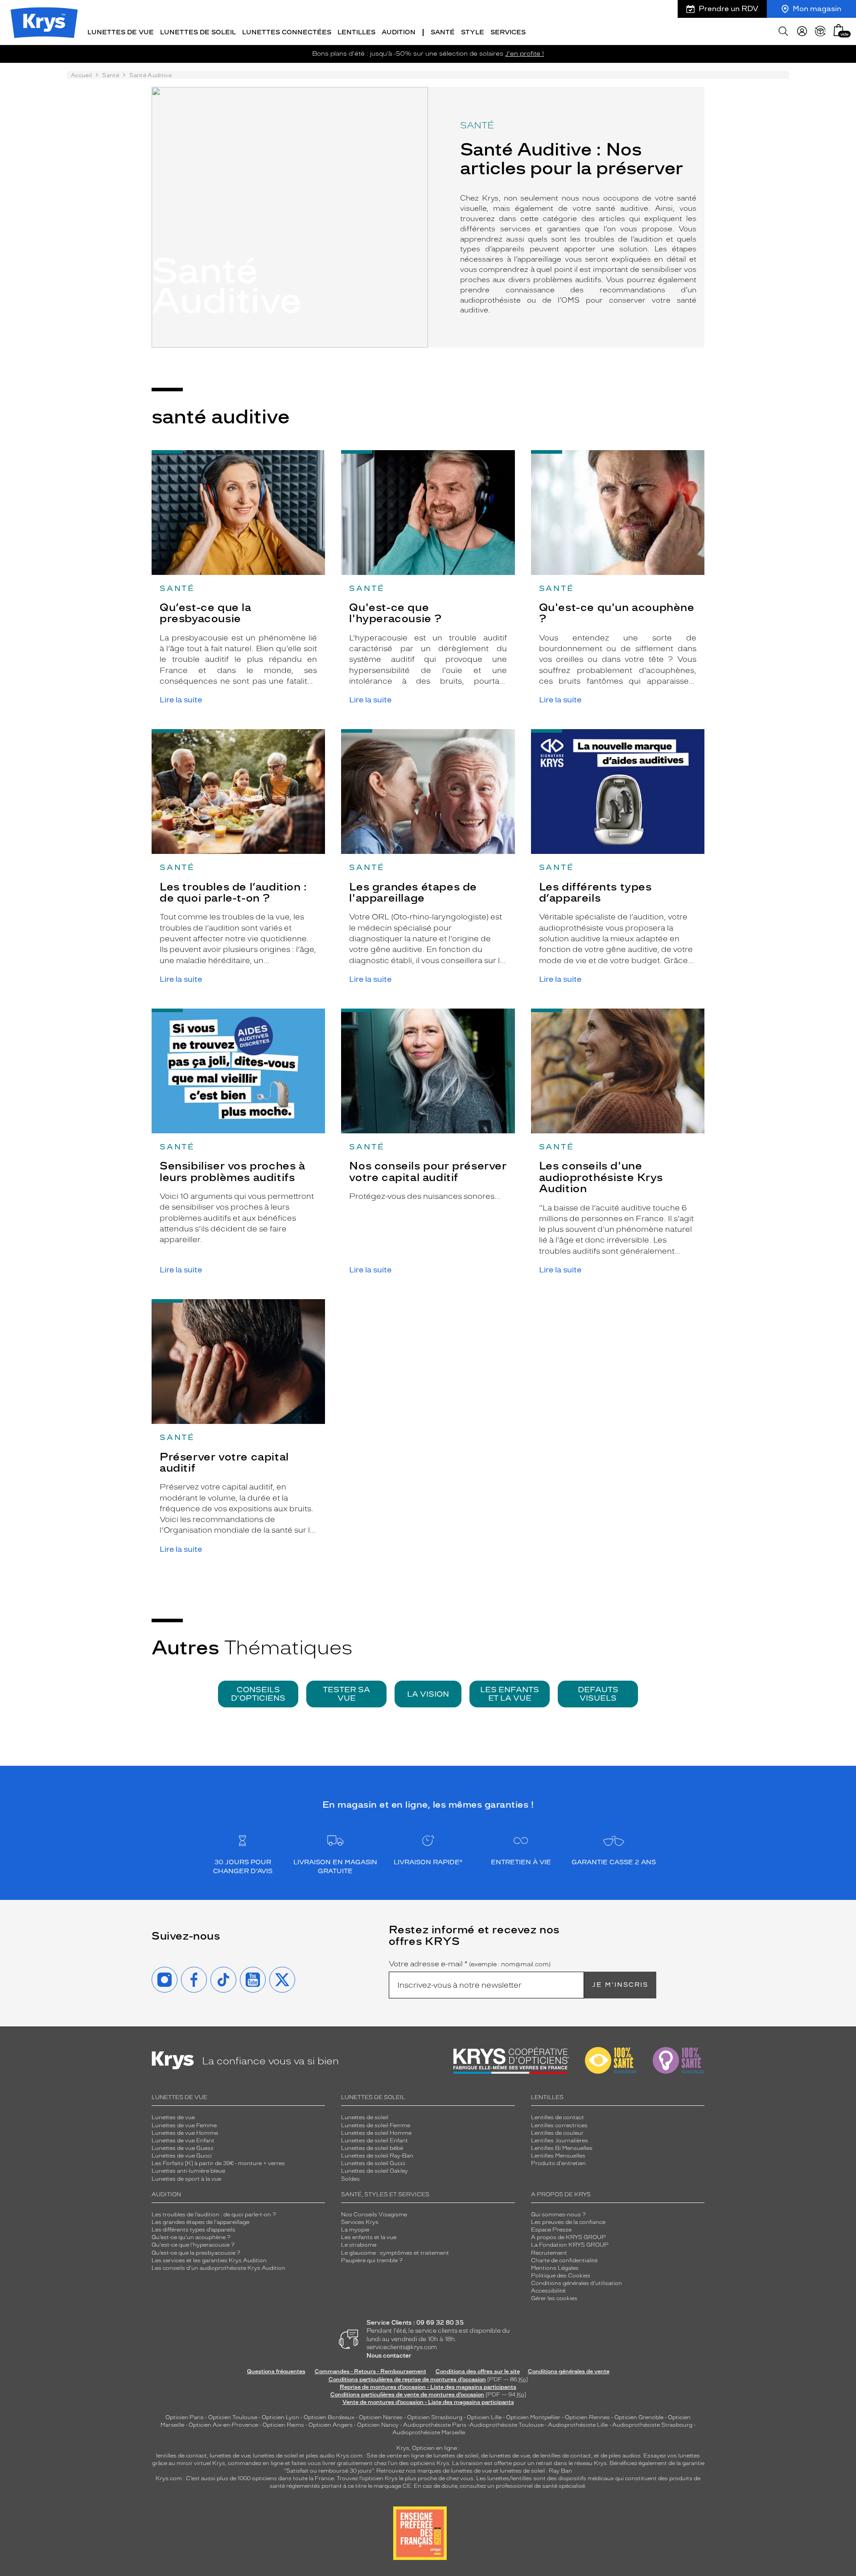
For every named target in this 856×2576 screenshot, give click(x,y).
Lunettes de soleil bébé (372, 2148)
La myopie (355, 2230)
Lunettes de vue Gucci (182, 2156)
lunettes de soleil (275, 2456)
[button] (839, 30)
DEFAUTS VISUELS (598, 1694)
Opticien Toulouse (233, 2417)
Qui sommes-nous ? (558, 2215)
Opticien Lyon (280, 2417)
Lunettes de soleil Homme (376, 2133)
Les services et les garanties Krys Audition (209, 2260)
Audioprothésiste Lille (578, 2425)
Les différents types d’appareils (193, 2230)
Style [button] (473, 32)
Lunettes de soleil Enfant (374, 2141)
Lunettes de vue (173, 2117)
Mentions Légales (555, 2268)
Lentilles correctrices (559, 2125)
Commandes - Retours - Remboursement (370, 2371)
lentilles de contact (181, 2456)
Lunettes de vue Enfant (183, 2141)
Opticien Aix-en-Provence (223, 2425)
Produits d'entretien (558, 2163)
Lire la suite (181, 700)
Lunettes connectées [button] (287, 32)
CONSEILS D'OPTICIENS (258, 1694)
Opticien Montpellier (533, 2417)
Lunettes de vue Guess (183, 2148)
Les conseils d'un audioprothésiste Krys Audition (218, 2268)
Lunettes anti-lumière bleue (188, 2171)
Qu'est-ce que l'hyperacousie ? (193, 2245)
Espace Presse (551, 2230)
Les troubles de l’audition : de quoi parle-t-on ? (214, 2215)
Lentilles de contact (558, 2117)
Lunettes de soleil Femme (376, 2125)
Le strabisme (359, 2245)
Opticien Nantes (381, 2417)
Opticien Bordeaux (329, 2417)
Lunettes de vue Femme (184, 2125)
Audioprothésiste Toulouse (506, 2425)
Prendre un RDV (728, 9)
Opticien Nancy (378, 2425)
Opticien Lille (484, 2417)
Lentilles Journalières (560, 2141)
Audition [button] (399, 32)
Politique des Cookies (561, 2276)
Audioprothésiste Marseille (429, 2432)
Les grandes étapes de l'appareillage (200, 2222)
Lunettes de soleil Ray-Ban (377, 2156)
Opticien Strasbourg (435, 2417)
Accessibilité (548, 2291)
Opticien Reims (283, 2425)
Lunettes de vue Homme (185, 2133)
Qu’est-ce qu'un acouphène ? (191, 2237)
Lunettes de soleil (365, 2117)
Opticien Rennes (587, 2417)
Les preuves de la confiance (568, 2222)
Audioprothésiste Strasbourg (652, 2425)
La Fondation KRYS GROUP (570, 2245)
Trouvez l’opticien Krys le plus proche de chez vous (405, 2478)
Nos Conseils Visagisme (374, 2215)
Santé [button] (443, 32)
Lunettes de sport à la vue (186, 2179)
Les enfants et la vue (369, 2237)
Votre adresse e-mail (470, 1964)
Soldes (350, 2179)
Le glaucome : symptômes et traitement (395, 2253)
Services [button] (508, 32)
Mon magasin (817, 9)
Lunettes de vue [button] (121, 32)
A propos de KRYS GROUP (568, 2237)
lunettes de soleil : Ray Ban (536, 2471)
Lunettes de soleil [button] (198, 32)
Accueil (81, 75)
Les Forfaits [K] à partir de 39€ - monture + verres (218, 2163)
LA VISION (428, 1694)
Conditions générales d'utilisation (576, 2283)
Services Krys (360, 2222)
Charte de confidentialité (564, 2260)
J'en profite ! (525, 54)
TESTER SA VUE (346, 1694)
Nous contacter (389, 2356)
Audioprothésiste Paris (435, 2425)
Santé (111, 75)
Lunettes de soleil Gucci (373, 2163)
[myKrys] (802, 31)
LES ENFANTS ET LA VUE (510, 1694)
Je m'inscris (620, 1985)
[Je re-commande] (820, 31)
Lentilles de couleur (557, 2133)
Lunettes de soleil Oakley (374, 2171)
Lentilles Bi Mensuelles (562, 2148)
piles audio (320, 2456)
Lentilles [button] (356, 32)
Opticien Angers (331, 2425)
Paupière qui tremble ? (372, 2260)
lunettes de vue (230, 2456)
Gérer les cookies (554, 2298)
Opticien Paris (185, 2417)
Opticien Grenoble (639, 2417)
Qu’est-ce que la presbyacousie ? (196, 2253)
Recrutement (549, 2253)
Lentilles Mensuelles (558, 2156)
